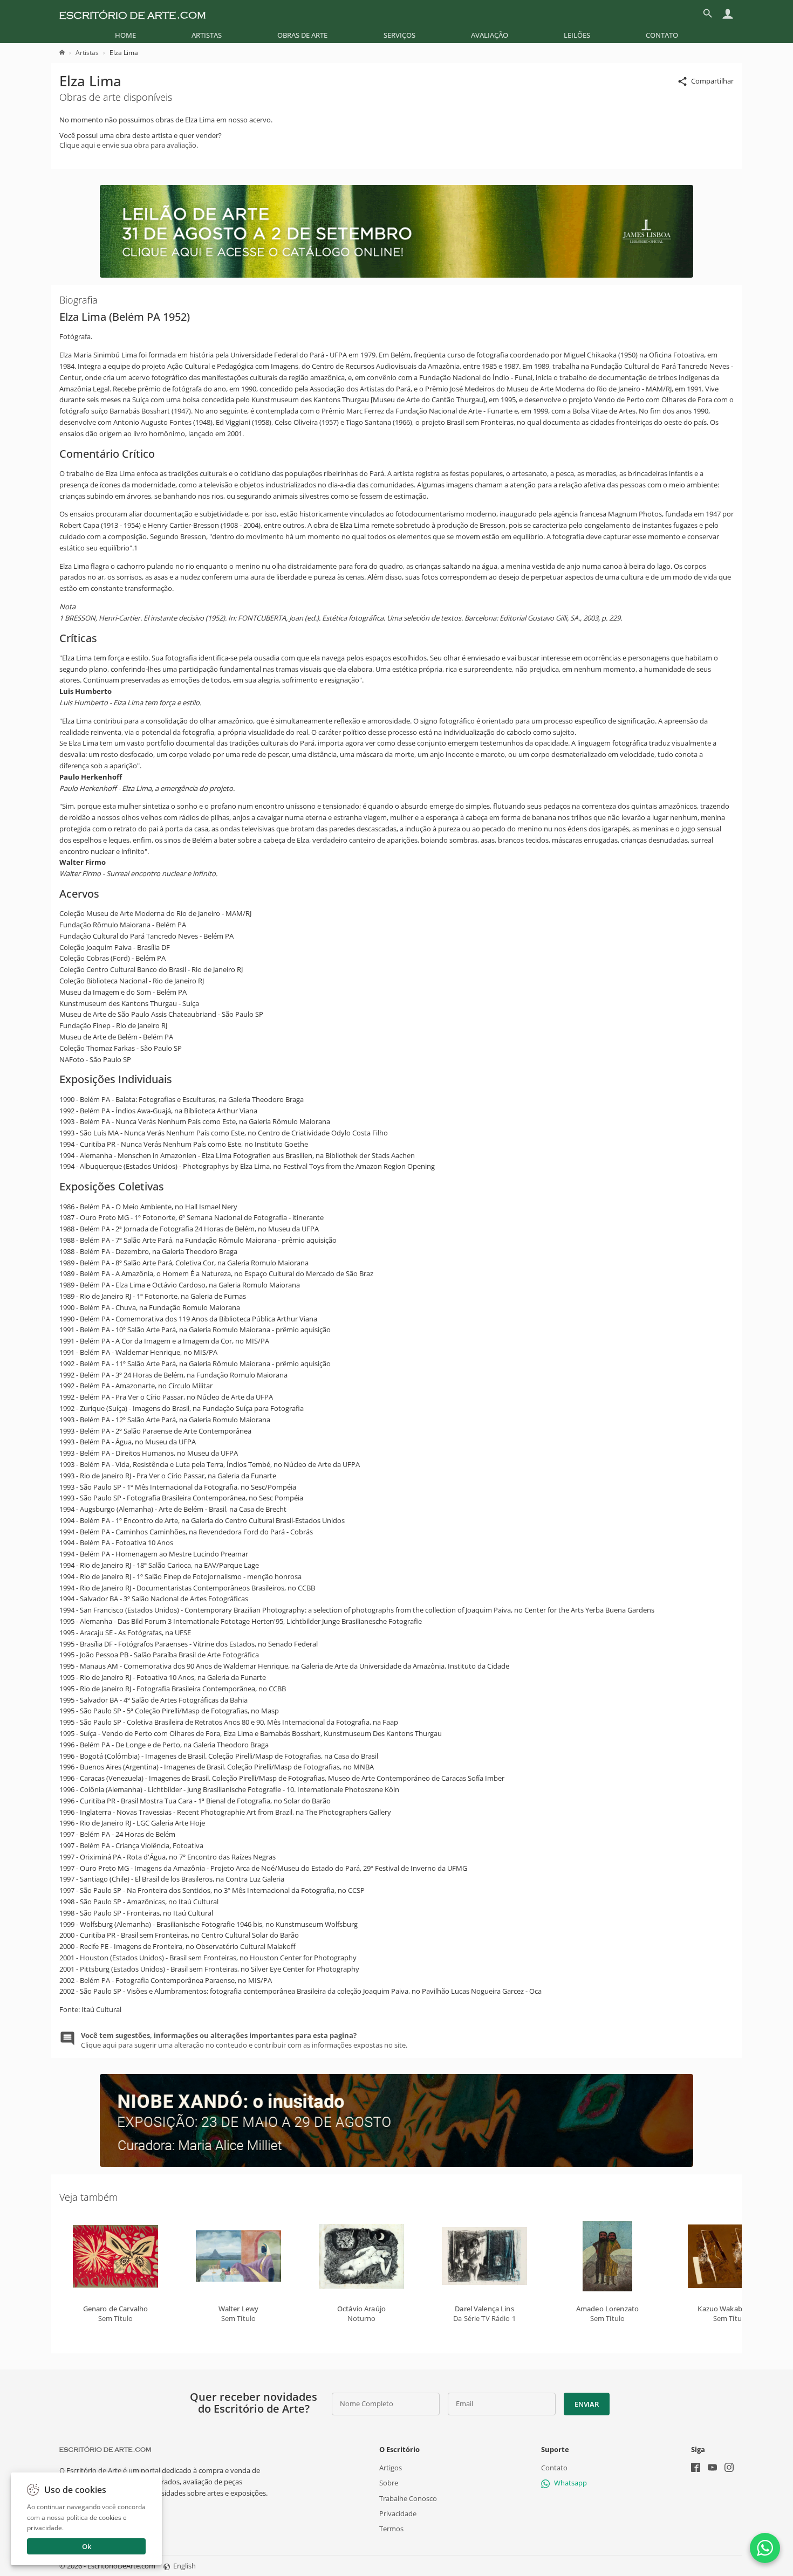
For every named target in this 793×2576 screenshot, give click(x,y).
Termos (391, 2529)
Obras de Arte (302, 35)
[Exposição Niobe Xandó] (396, 2164)
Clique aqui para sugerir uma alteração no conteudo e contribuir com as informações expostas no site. (244, 2040)
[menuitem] (125, 35)
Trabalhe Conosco (408, 2498)
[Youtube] (712, 2468)
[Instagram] (729, 2468)
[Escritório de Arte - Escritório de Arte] (105, 2449)
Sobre (389, 2483)
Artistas (207, 35)
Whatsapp (570, 2483)
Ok (87, 2546)
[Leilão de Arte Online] (396, 275)
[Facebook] (696, 2468)
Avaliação (490, 35)
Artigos (391, 2468)
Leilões (577, 35)
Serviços (399, 35)
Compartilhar (712, 81)
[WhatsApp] (765, 2548)
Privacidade (398, 2513)
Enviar (586, 2404)
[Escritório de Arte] (132, 13)
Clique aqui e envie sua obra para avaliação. (129, 145)
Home (125, 35)
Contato (662, 35)
